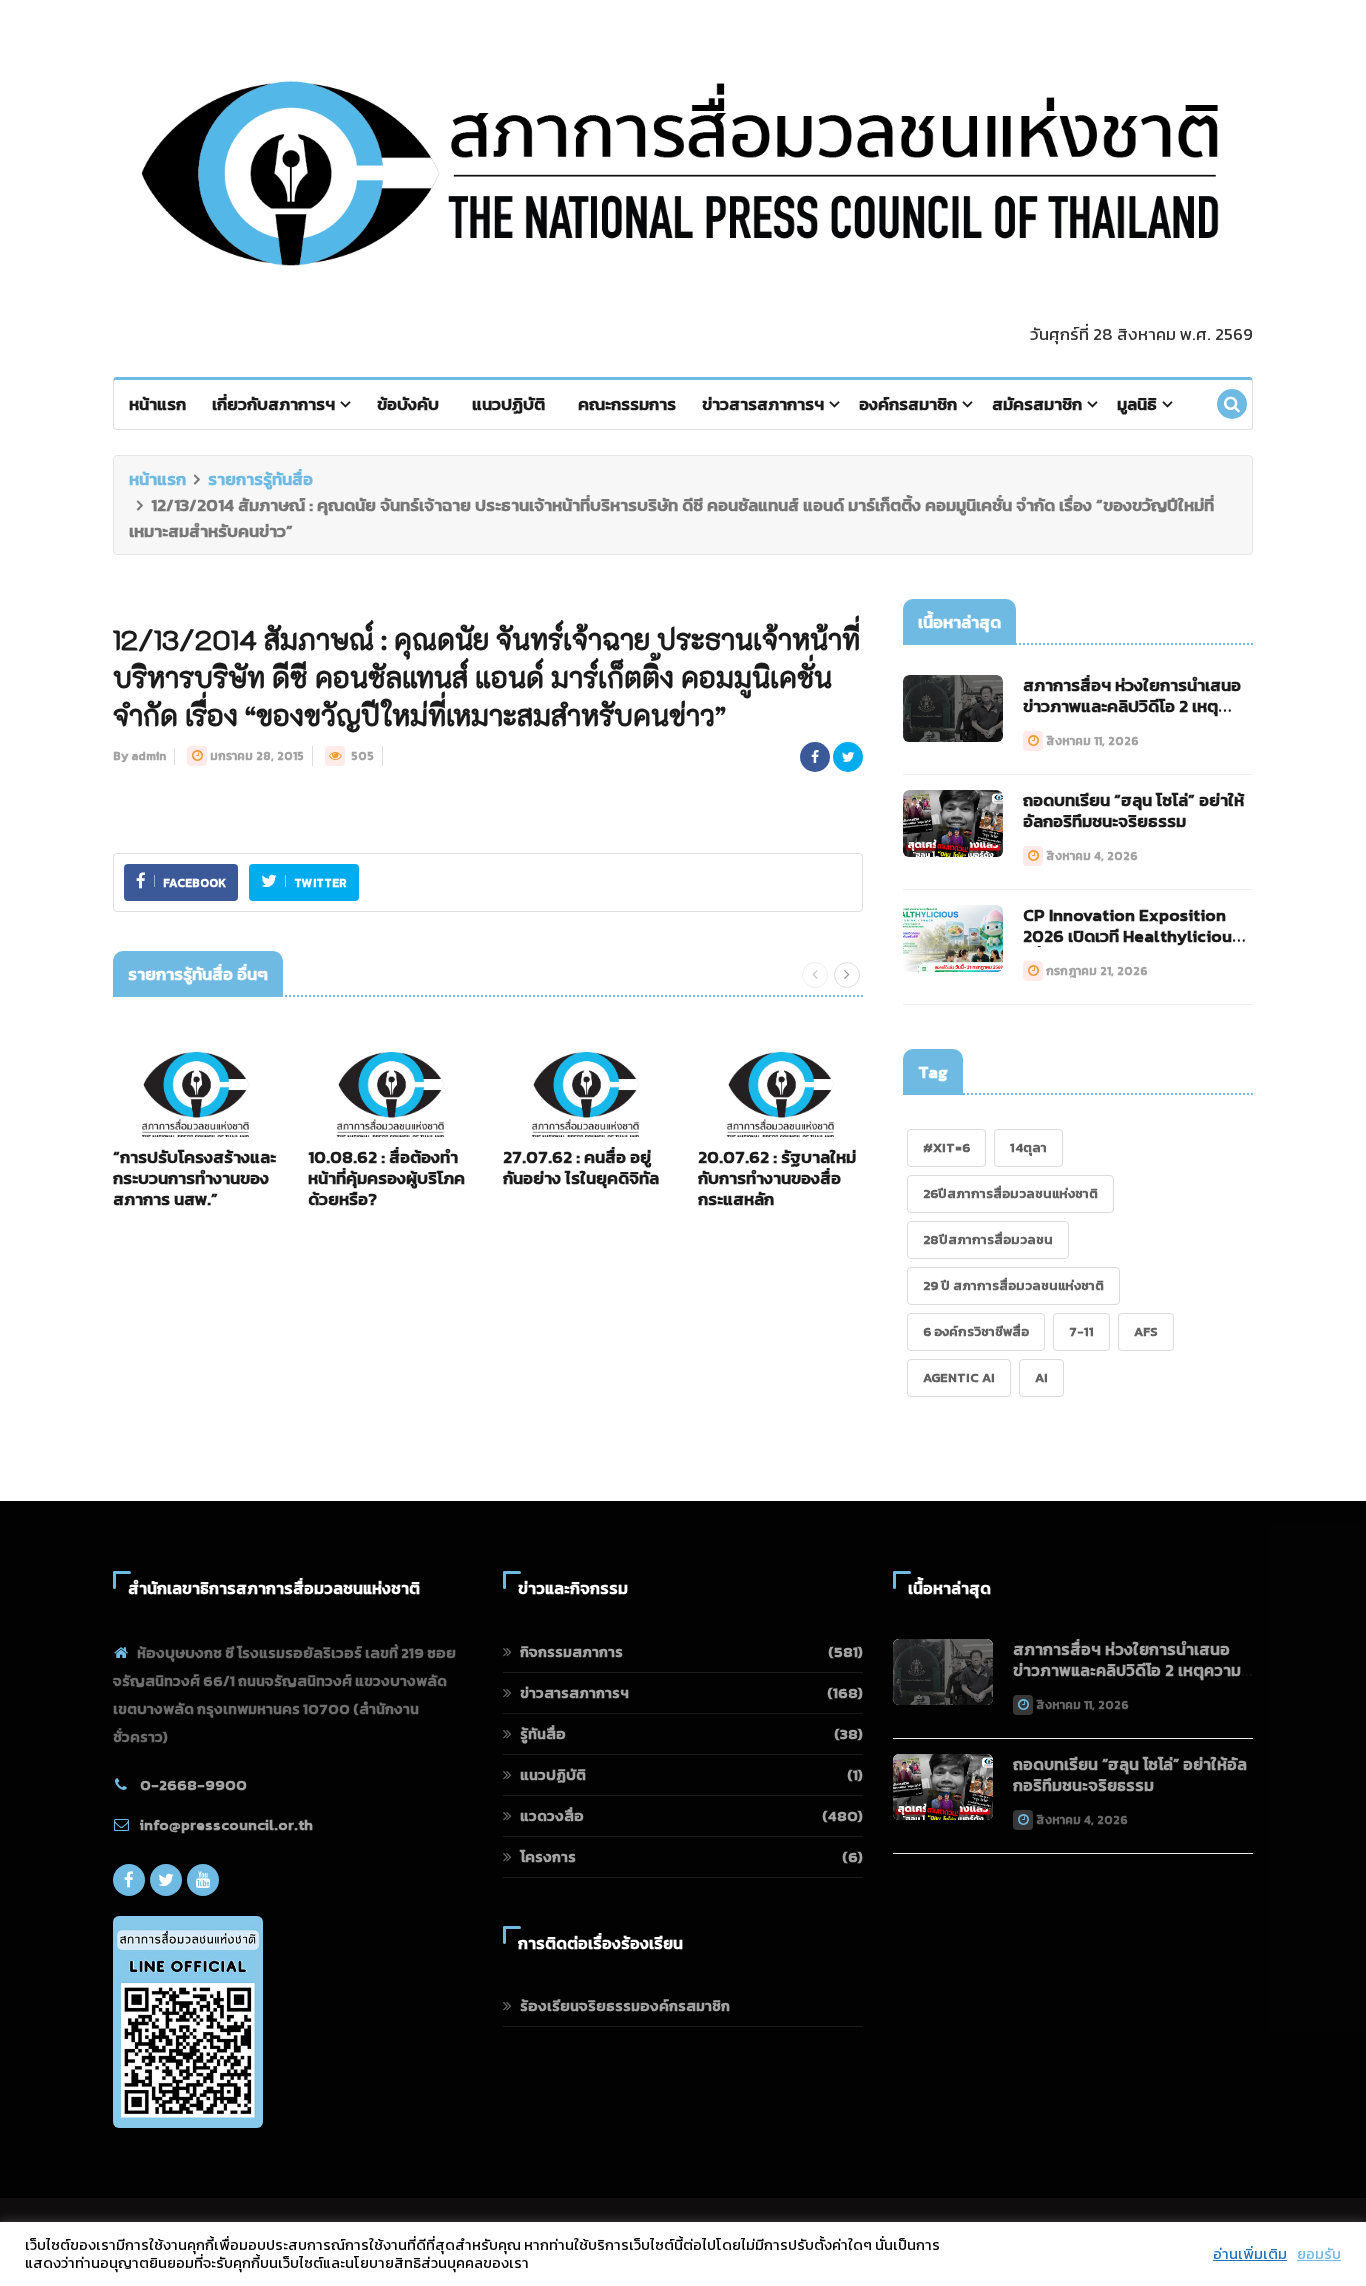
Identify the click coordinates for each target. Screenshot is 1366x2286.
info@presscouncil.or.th (226, 1824)
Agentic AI (959, 1377)
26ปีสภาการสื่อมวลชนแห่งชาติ (1010, 1193)
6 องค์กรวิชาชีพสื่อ (976, 1331)
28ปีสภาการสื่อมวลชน (988, 1239)
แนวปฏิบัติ (508, 404)
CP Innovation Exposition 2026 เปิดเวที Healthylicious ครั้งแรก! (1131, 936)
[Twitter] (166, 1880)
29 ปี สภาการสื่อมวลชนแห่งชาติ (1013, 1285)
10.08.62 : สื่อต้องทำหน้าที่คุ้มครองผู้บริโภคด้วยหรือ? (386, 1178)
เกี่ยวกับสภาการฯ (273, 404)
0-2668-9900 (193, 1784)
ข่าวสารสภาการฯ (763, 404)
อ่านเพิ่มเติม (1250, 2254)
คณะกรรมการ (627, 404)
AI (1041, 1377)
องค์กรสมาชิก (908, 404)
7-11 (1081, 1331)
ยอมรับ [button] (1319, 2254)
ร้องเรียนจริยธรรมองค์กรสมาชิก (625, 2005)
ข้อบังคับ (408, 404)
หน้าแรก (157, 404)
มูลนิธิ (1137, 404)
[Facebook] (129, 1880)
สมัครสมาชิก (1037, 404)
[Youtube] (203, 1880)
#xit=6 (946, 1147)
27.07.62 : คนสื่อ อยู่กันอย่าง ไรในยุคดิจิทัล (581, 1167)
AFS (1146, 1331)
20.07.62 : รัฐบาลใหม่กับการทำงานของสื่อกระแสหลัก (777, 1178)
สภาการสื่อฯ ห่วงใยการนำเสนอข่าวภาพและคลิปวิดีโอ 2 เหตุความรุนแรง (1132, 706)
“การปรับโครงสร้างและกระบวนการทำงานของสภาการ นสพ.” (194, 1178)
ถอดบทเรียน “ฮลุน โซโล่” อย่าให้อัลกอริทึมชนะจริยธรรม (1133, 810)
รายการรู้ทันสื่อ (260, 479)
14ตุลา (1028, 1147)
